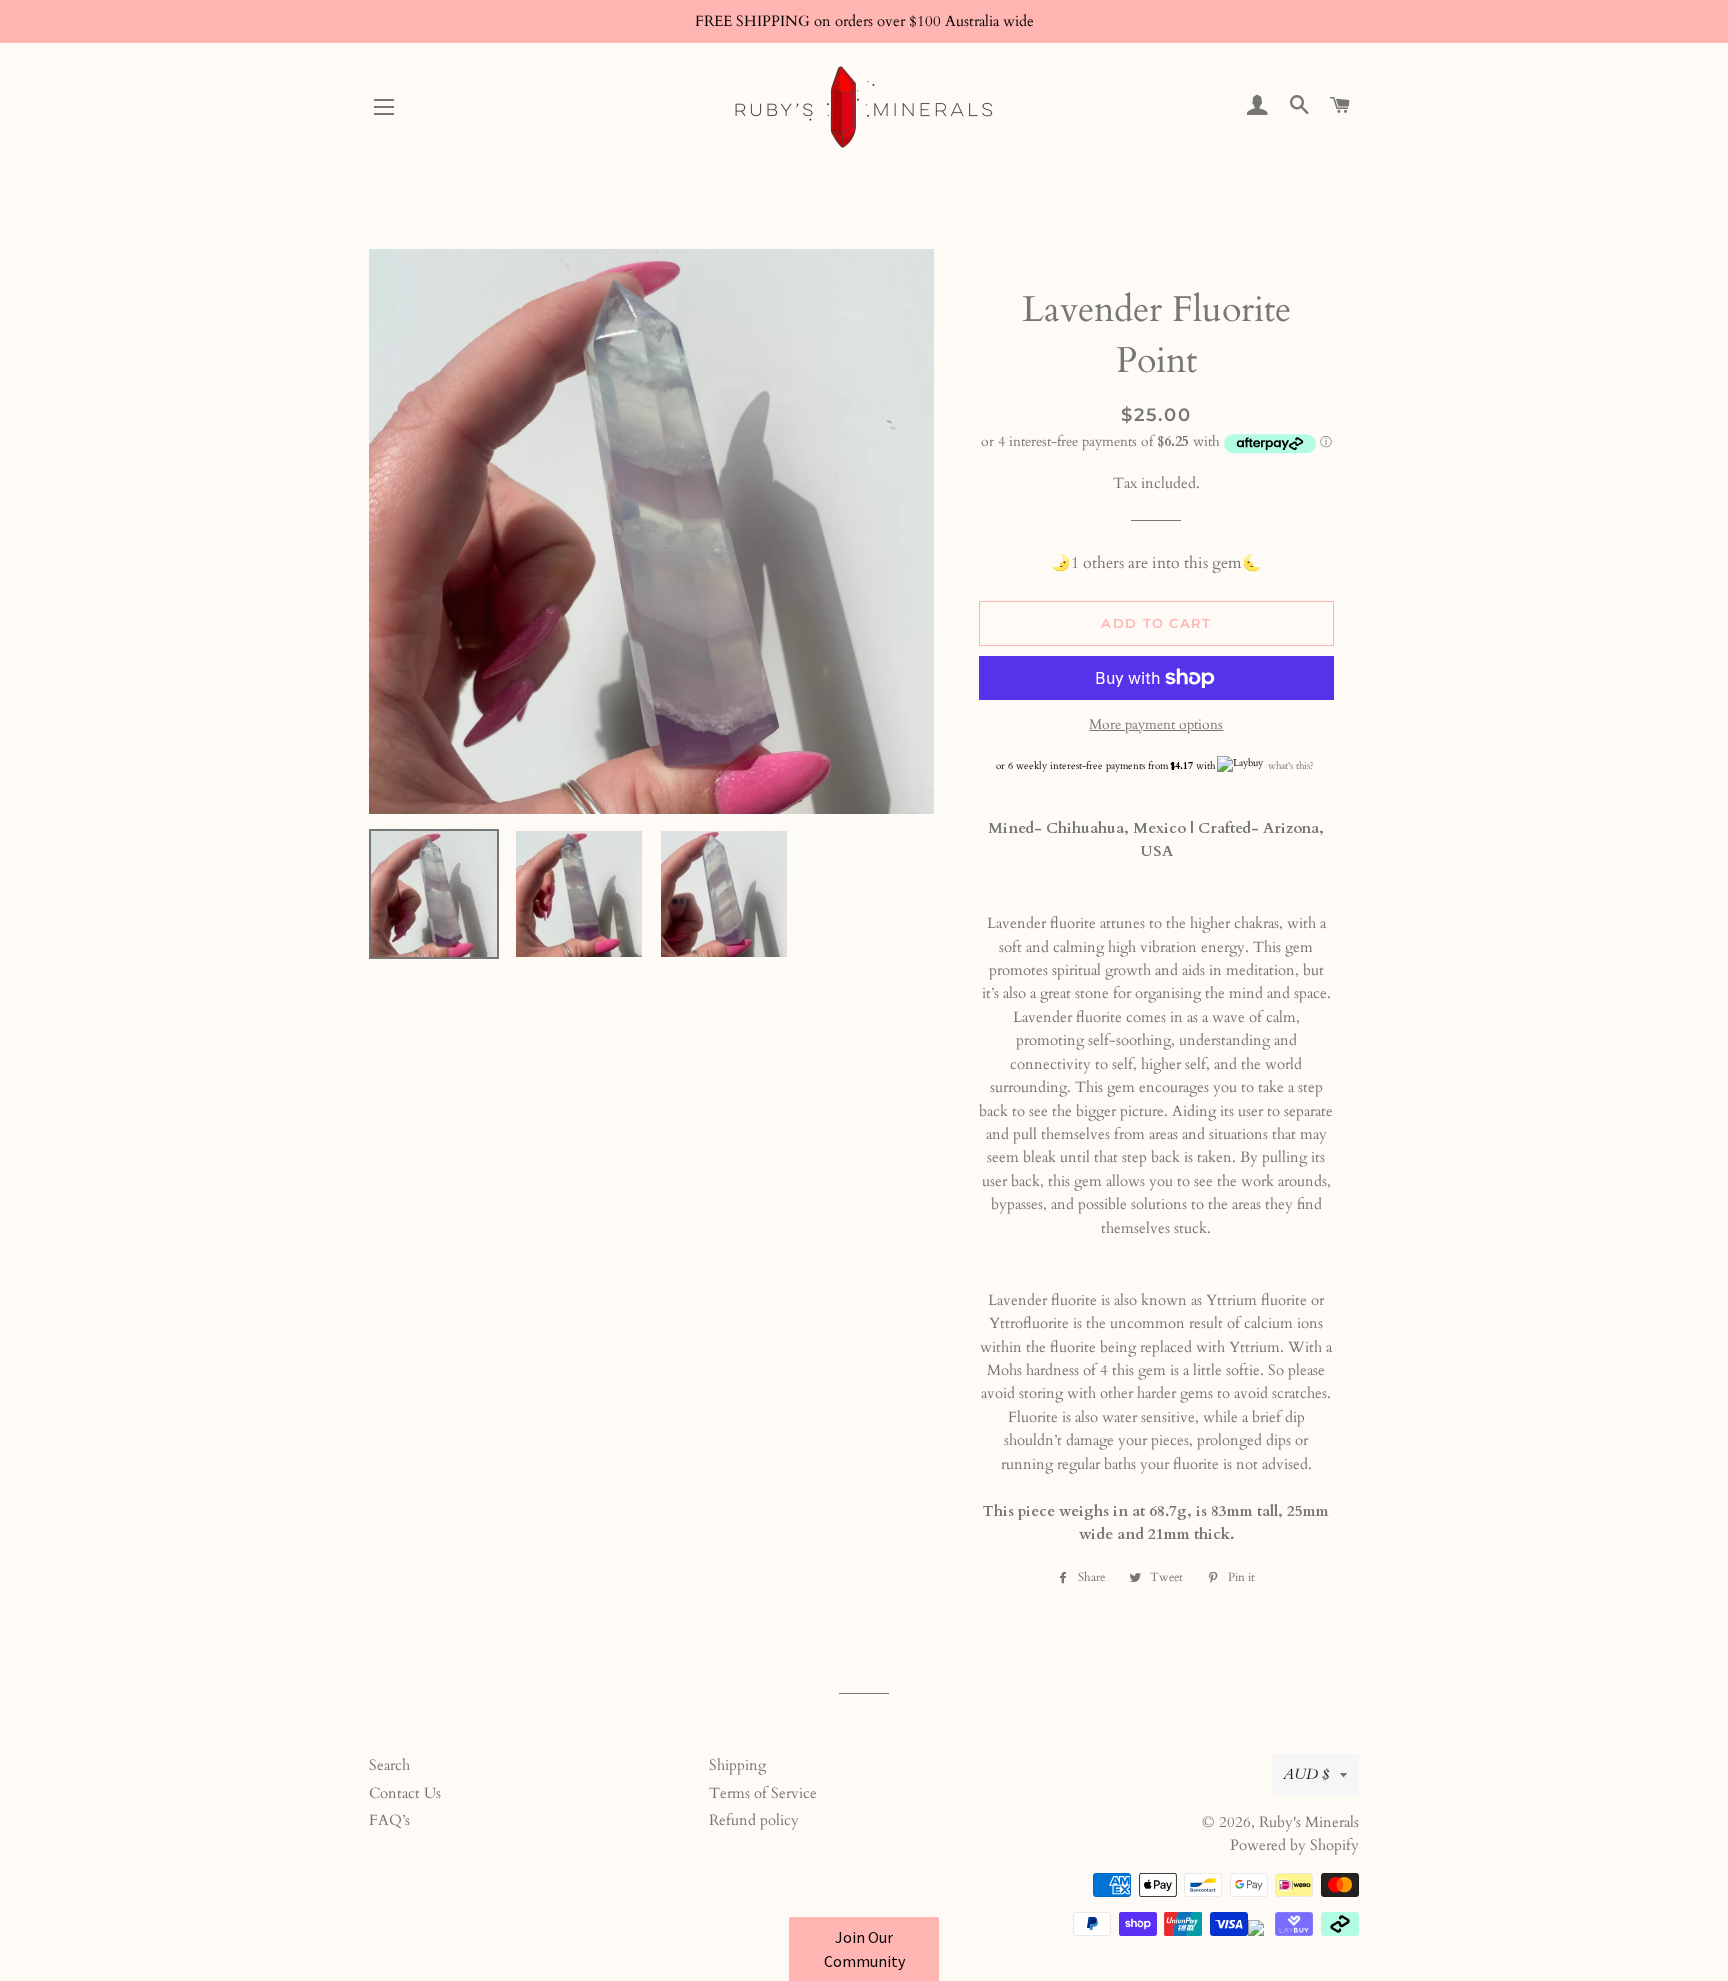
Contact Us (405, 1793)
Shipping (737, 1765)
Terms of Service (763, 1793)
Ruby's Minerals (1309, 1822)
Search (389, 1765)
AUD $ (1306, 1774)
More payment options (1156, 724)
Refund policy (754, 1820)
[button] (864, 1949)
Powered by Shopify (1294, 1845)
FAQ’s (389, 1820)
